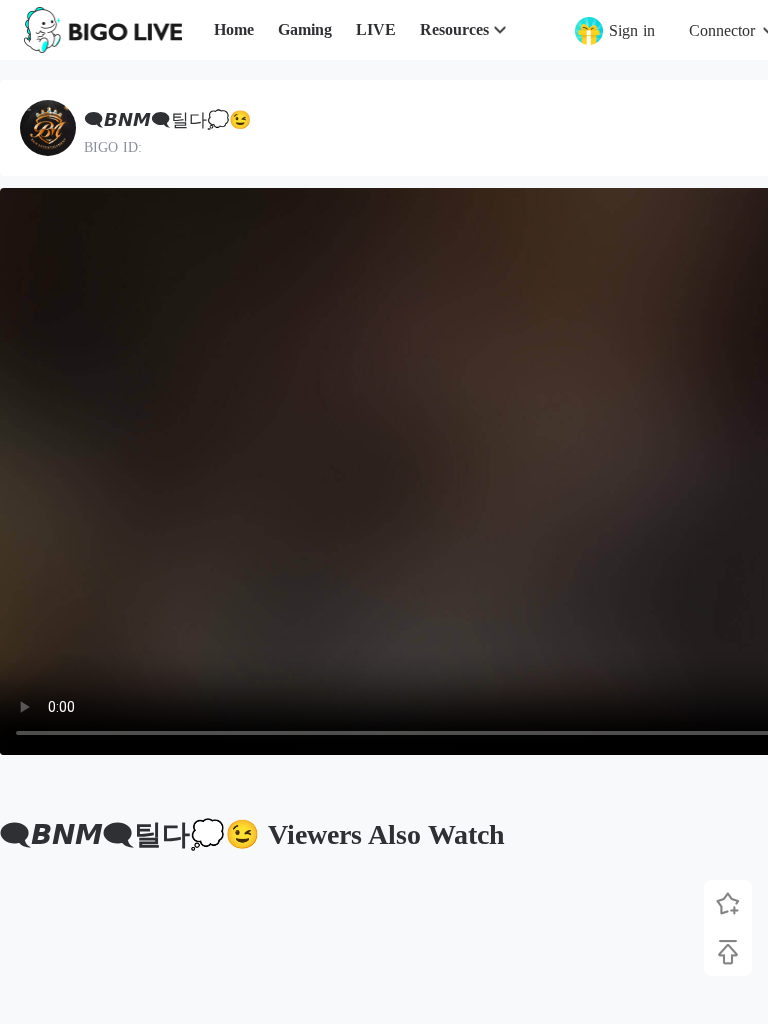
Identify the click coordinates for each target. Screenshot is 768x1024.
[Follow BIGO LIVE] (728, 904)
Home (234, 29)
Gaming (305, 29)
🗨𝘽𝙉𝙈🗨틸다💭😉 (167, 120)
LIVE (376, 29)
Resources (454, 29)
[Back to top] (728, 952)
